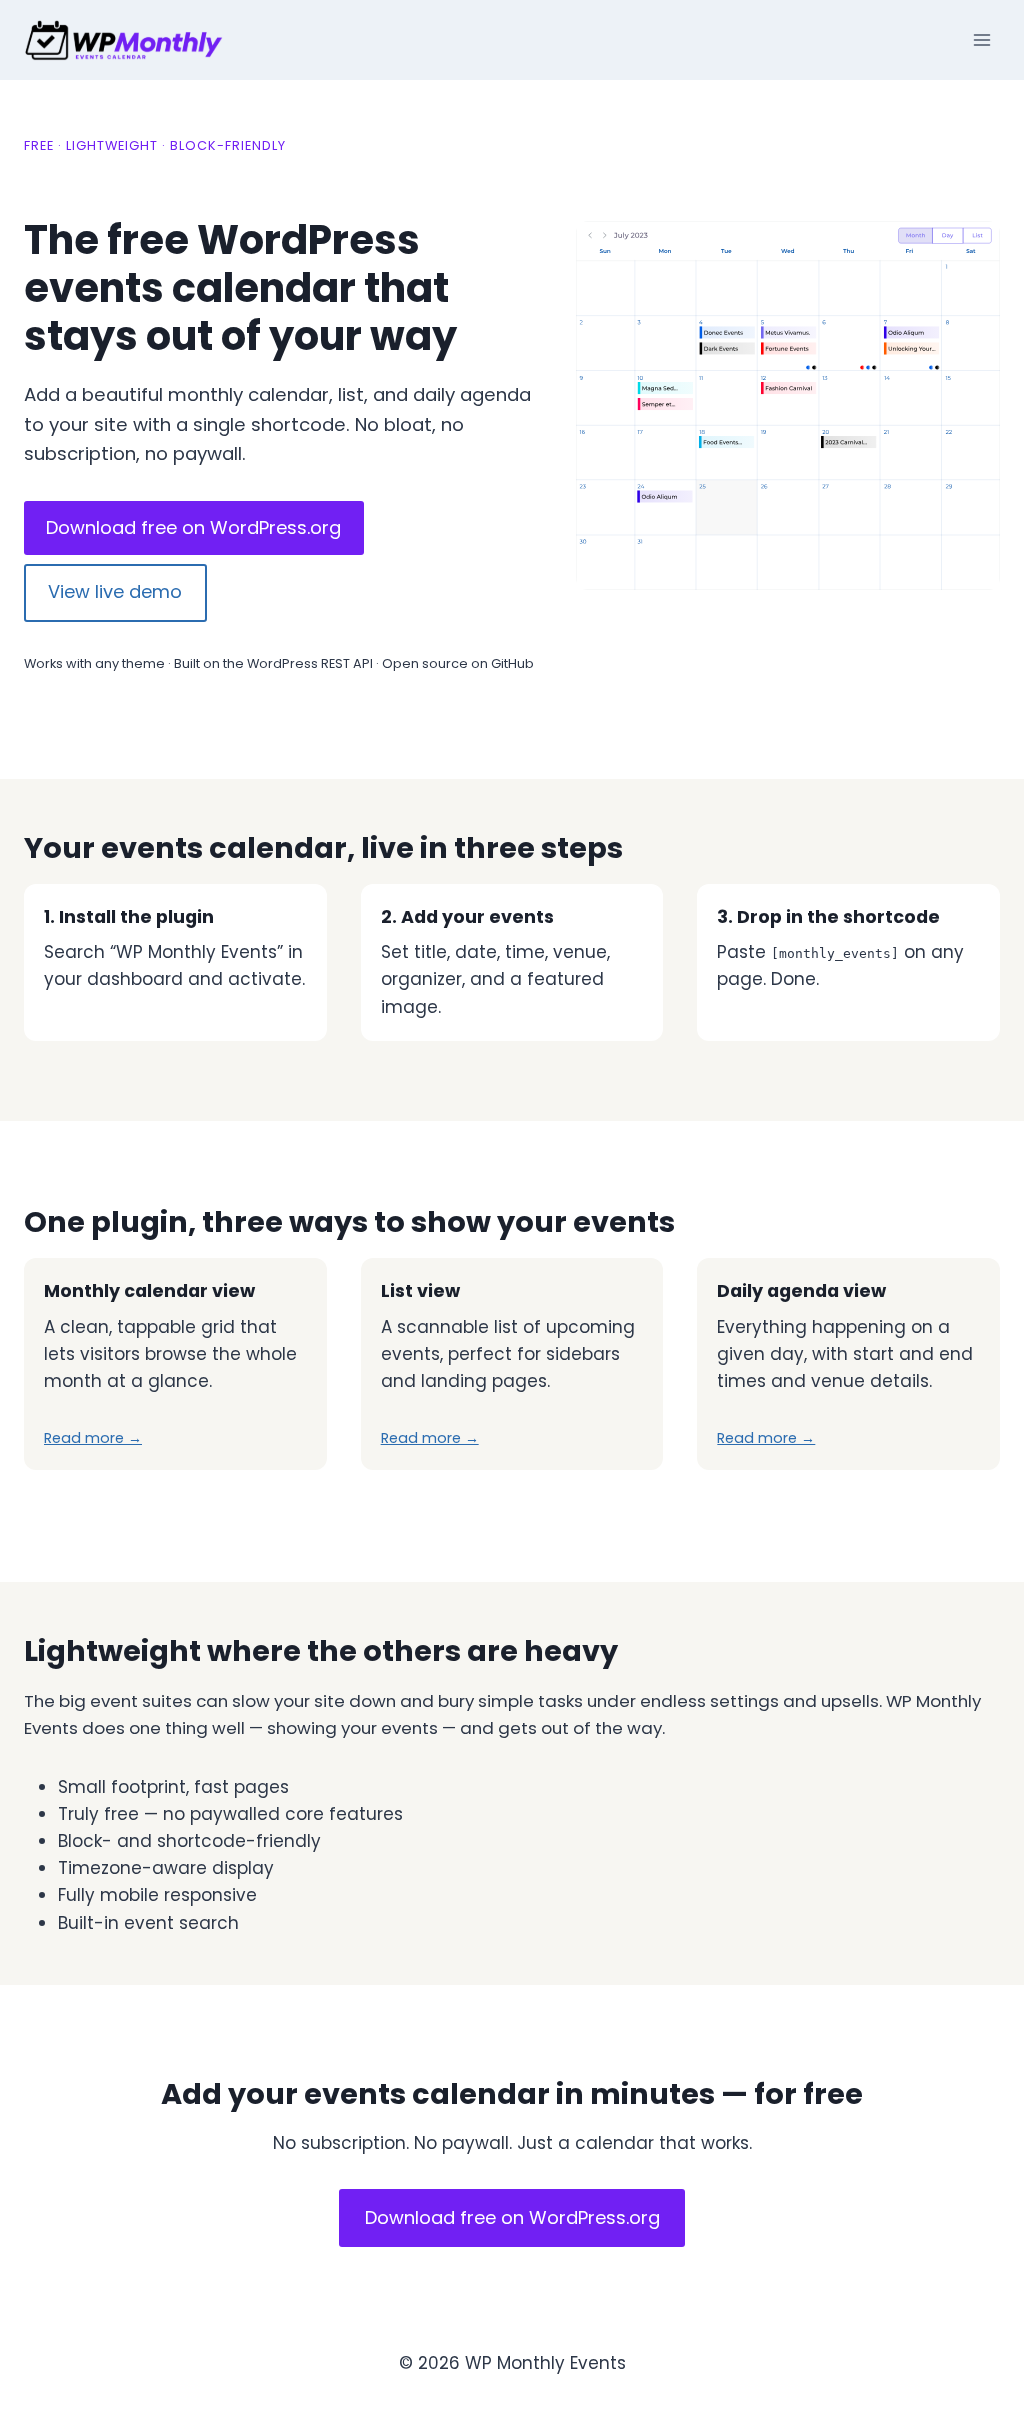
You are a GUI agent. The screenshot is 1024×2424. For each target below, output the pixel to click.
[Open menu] (981, 39)
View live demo (115, 591)
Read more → (93, 1438)
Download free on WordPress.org (193, 527)
